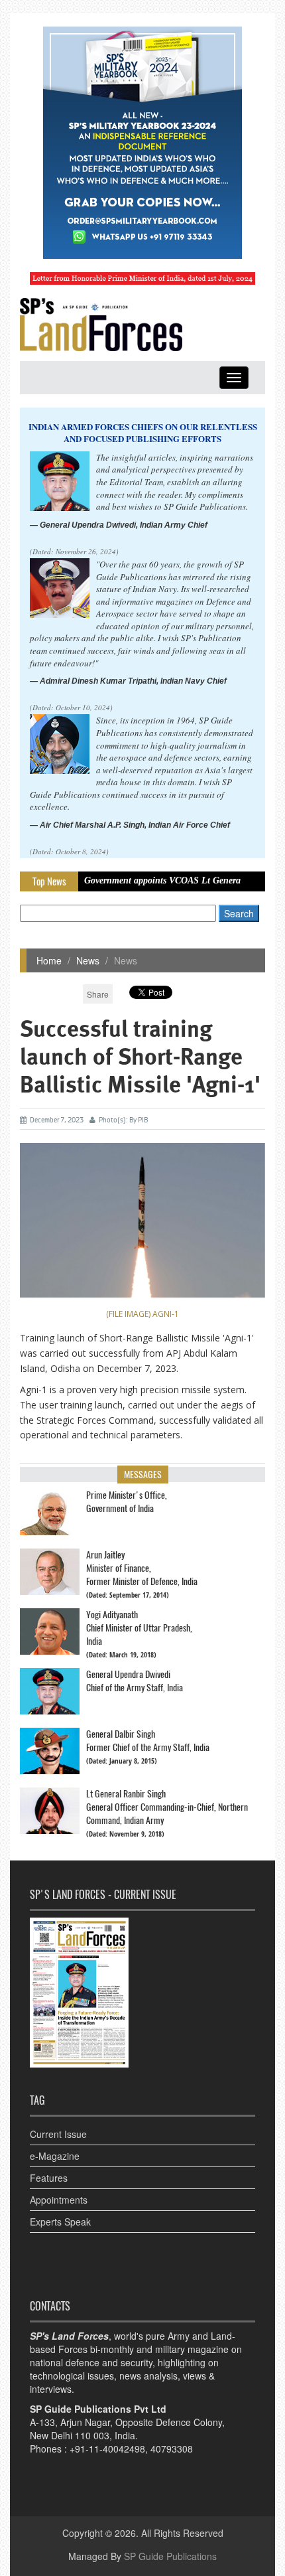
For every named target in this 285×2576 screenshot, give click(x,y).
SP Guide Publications (170, 2556)
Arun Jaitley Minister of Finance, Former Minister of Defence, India (142, 1568)
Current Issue (58, 2134)
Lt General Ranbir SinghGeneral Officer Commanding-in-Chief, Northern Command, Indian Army (167, 1807)
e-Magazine (55, 2156)
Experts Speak (60, 2222)
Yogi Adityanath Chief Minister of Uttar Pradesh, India (139, 1628)
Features (49, 2178)
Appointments (59, 2200)
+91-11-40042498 (107, 2449)
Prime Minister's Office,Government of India (127, 1502)
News (88, 960)
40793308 (172, 2449)
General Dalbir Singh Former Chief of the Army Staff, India (148, 1741)
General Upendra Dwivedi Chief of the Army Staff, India (135, 1681)
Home (49, 960)
